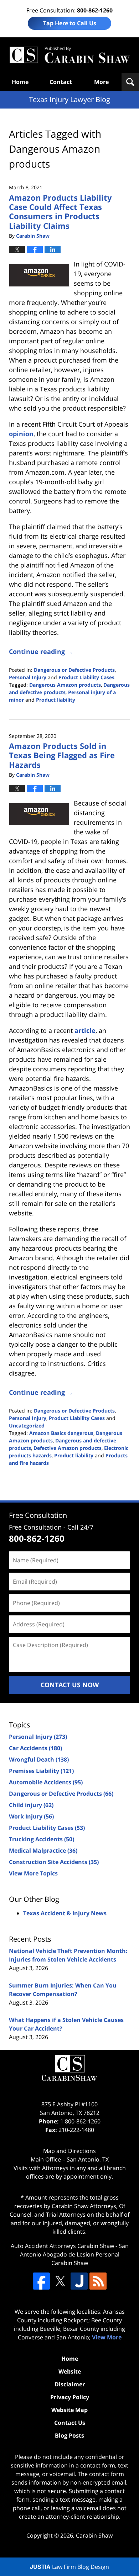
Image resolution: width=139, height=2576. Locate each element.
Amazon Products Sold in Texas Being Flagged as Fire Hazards (62, 755)
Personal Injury (28, 677)
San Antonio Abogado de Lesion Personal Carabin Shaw (74, 2254)
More (101, 82)
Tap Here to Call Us (70, 23)
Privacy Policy (70, 2397)
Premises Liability (41, 1771)
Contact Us (70, 2423)
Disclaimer (70, 2384)
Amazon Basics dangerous (61, 1433)
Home (20, 82)
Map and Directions (69, 2151)
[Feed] (98, 2281)
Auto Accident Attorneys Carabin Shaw (62, 2246)
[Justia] (79, 2281)
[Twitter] (60, 2281)
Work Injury (31, 1816)
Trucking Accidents (42, 1839)
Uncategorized (27, 1426)
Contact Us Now (70, 1685)
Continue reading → (41, 651)
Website (70, 2371)
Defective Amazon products (68, 1448)
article (85, 1030)
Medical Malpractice (43, 1851)
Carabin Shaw (94, 2535)
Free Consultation (38, 1515)
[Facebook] (41, 2281)
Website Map (69, 2410)
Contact (61, 82)
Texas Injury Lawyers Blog (69, 55)
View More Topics (33, 1873)
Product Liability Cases (86, 677)
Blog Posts (69, 2435)
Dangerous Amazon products (65, 685)
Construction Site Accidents (54, 1862)
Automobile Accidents (46, 1782)
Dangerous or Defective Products (74, 670)
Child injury (31, 1805)
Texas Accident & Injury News (65, 1913)
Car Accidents (35, 1748)
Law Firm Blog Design (69, 2567)
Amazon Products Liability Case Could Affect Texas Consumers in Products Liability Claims (60, 212)
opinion (21, 434)
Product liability (56, 700)
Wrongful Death (39, 1759)
